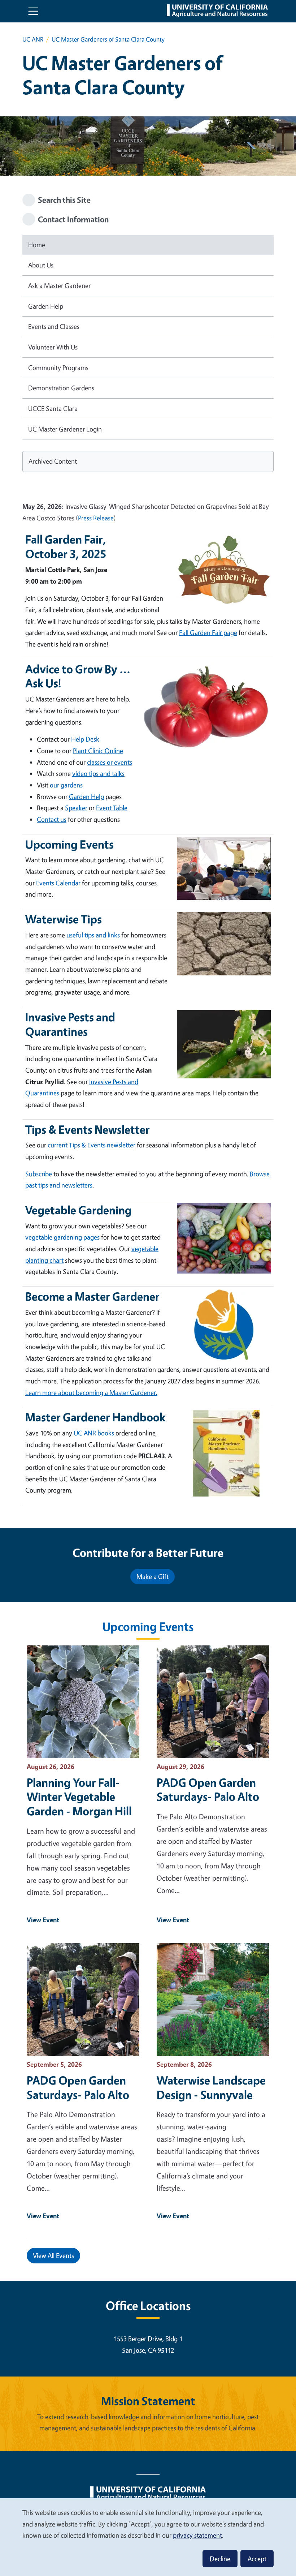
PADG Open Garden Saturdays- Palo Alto (208, 1790)
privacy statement (197, 2535)
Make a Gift (153, 1576)
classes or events (110, 762)
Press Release (96, 518)
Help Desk (85, 739)
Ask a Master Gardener (59, 285)
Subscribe (39, 1174)
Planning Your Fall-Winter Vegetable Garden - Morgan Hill (79, 1797)
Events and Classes (54, 326)
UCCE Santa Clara (53, 408)
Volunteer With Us (53, 347)
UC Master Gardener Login (65, 429)
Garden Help (46, 306)
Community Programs (58, 368)
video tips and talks (98, 773)
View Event (43, 1920)
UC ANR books (94, 1433)
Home (37, 245)
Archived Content (53, 461)
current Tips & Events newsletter (92, 1145)
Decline (220, 2559)
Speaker (76, 808)
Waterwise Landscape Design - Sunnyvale (211, 2087)
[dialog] (148, 2537)
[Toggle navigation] (33, 11)
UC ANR (33, 39)
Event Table (112, 808)
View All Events (53, 2255)
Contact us (52, 819)
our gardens (66, 785)
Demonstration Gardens (61, 388)
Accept (257, 2559)
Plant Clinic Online (98, 751)
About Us (41, 265)
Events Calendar (58, 883)
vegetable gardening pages (62, 1237)
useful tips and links (93, 935)
